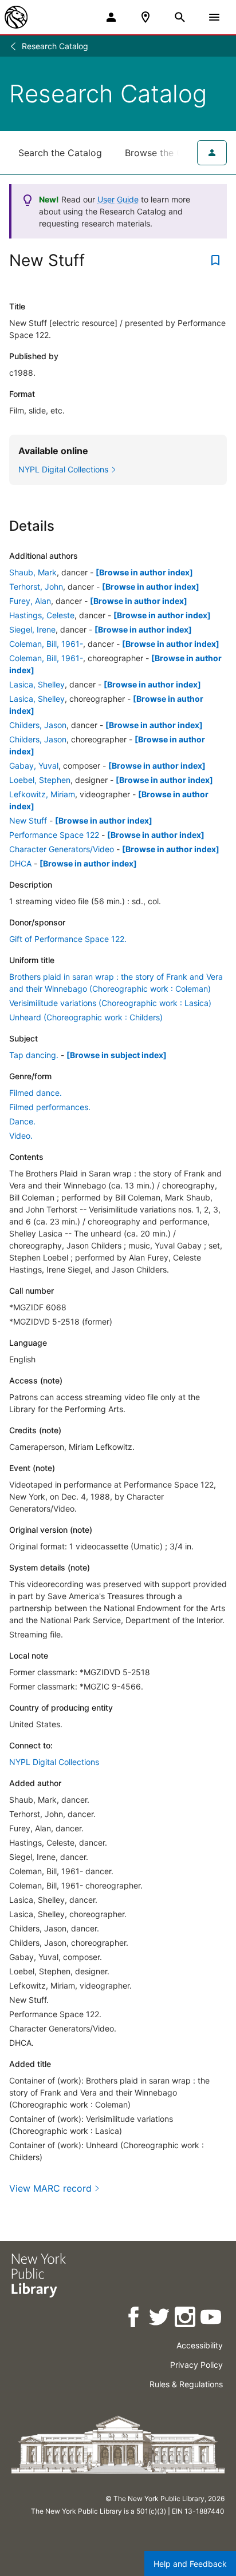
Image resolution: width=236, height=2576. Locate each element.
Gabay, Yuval (34, 766)
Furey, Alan (30, 601)
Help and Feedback (190, 2564)
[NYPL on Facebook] (134, 2319)
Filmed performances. (50, 1107)
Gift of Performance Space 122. (68, 939)
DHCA (20, 863)
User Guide (118, 199)
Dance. (22, 1121)
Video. (21, 1136)
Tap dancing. (34, 1055)
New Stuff (28, 820)
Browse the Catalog (168, 153)
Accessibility (200, 2345)
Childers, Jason (38, 725)
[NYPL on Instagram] (186, 2319)
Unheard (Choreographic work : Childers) (86, 1017)
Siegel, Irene (32, 629)
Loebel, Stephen (40, 780)
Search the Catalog (60, 153)
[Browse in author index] (144, 572)
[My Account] (111, 17)
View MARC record (50, 2188)
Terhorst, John (36, 587)
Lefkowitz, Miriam (42, 794)
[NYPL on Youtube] (212, 2319)
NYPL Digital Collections (54, 1762)
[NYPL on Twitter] (160, 2319)
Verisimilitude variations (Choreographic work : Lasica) (110, 1003)
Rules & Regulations (186, 2384)
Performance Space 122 (54, 835)
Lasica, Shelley (37, 684)
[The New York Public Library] (16, 17)
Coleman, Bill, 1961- (46, 644)
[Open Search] (180, 17)
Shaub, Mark (33, 572)
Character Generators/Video (62, 849)
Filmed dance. (36, 1093)
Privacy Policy (196, 2365)
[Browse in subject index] (117, 1055)
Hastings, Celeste (42, 615)
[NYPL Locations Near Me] (145, 17)
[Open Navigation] (214, 17)
